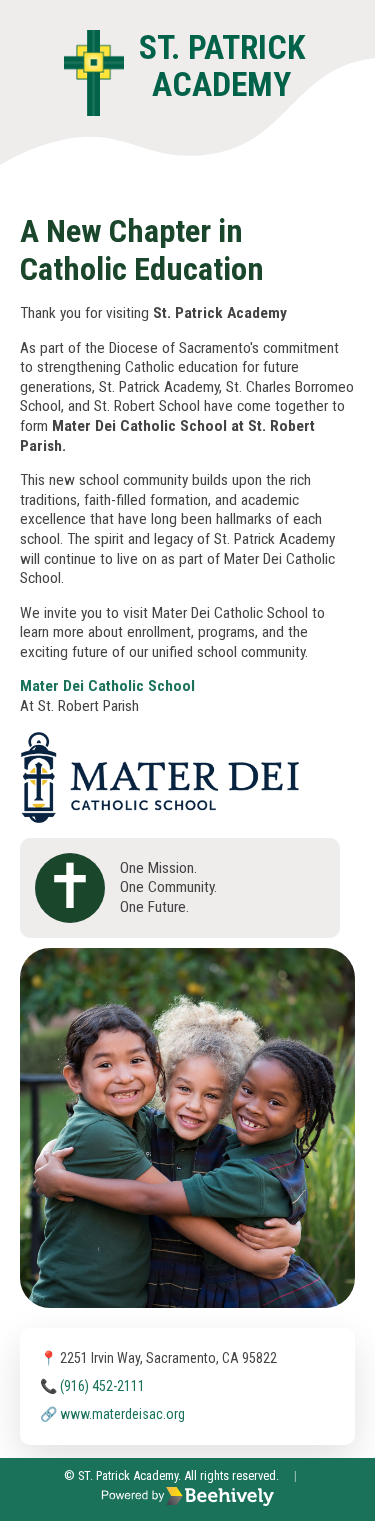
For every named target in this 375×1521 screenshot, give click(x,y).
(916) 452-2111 (102, 1386)
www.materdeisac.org (122, 1414)
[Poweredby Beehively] (188, 1498)
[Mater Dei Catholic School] (160, 741)
